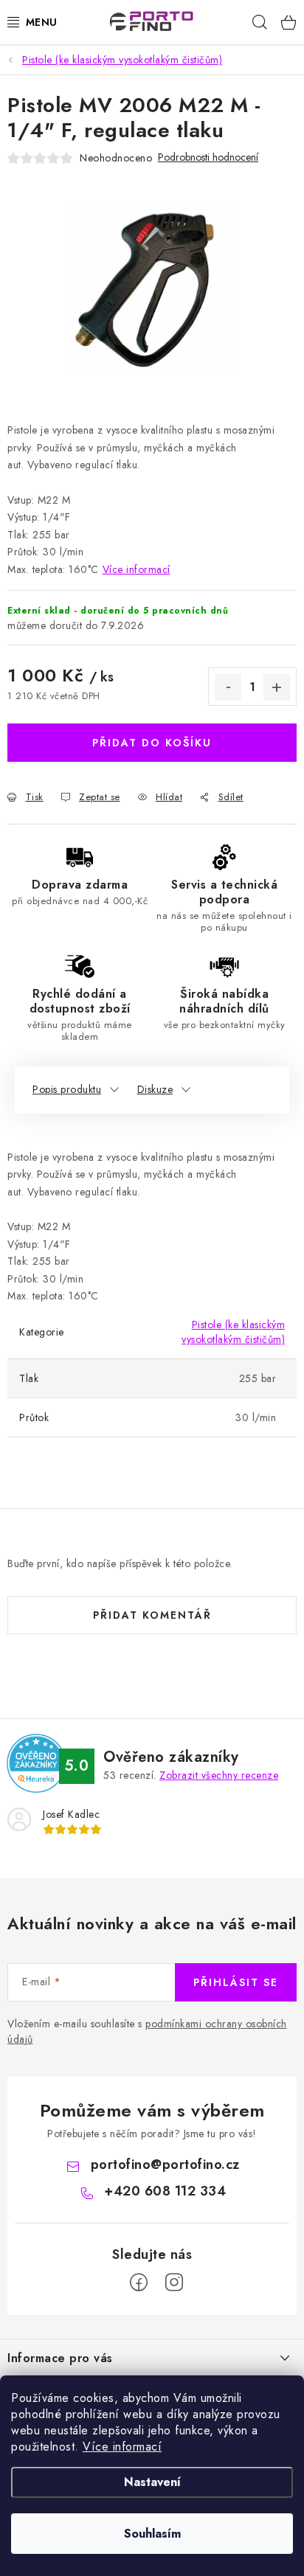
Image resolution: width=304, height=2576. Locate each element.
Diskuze (155, 1089)
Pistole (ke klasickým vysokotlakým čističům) (233, 1332)
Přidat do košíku (152, 743)
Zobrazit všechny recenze (219, 1775)
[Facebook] (139, 2282)
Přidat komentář (152, 1615)
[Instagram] (174, 2282)
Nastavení (152, 2482)
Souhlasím (152, 2534)
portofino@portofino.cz (165, 2164)
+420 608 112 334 (165, 2191)
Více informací (122, 2447)
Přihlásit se (236, 1982)
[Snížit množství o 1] (228, 687)
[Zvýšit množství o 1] (277, 687)
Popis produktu (67, 1089)
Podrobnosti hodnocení (208, 157)
